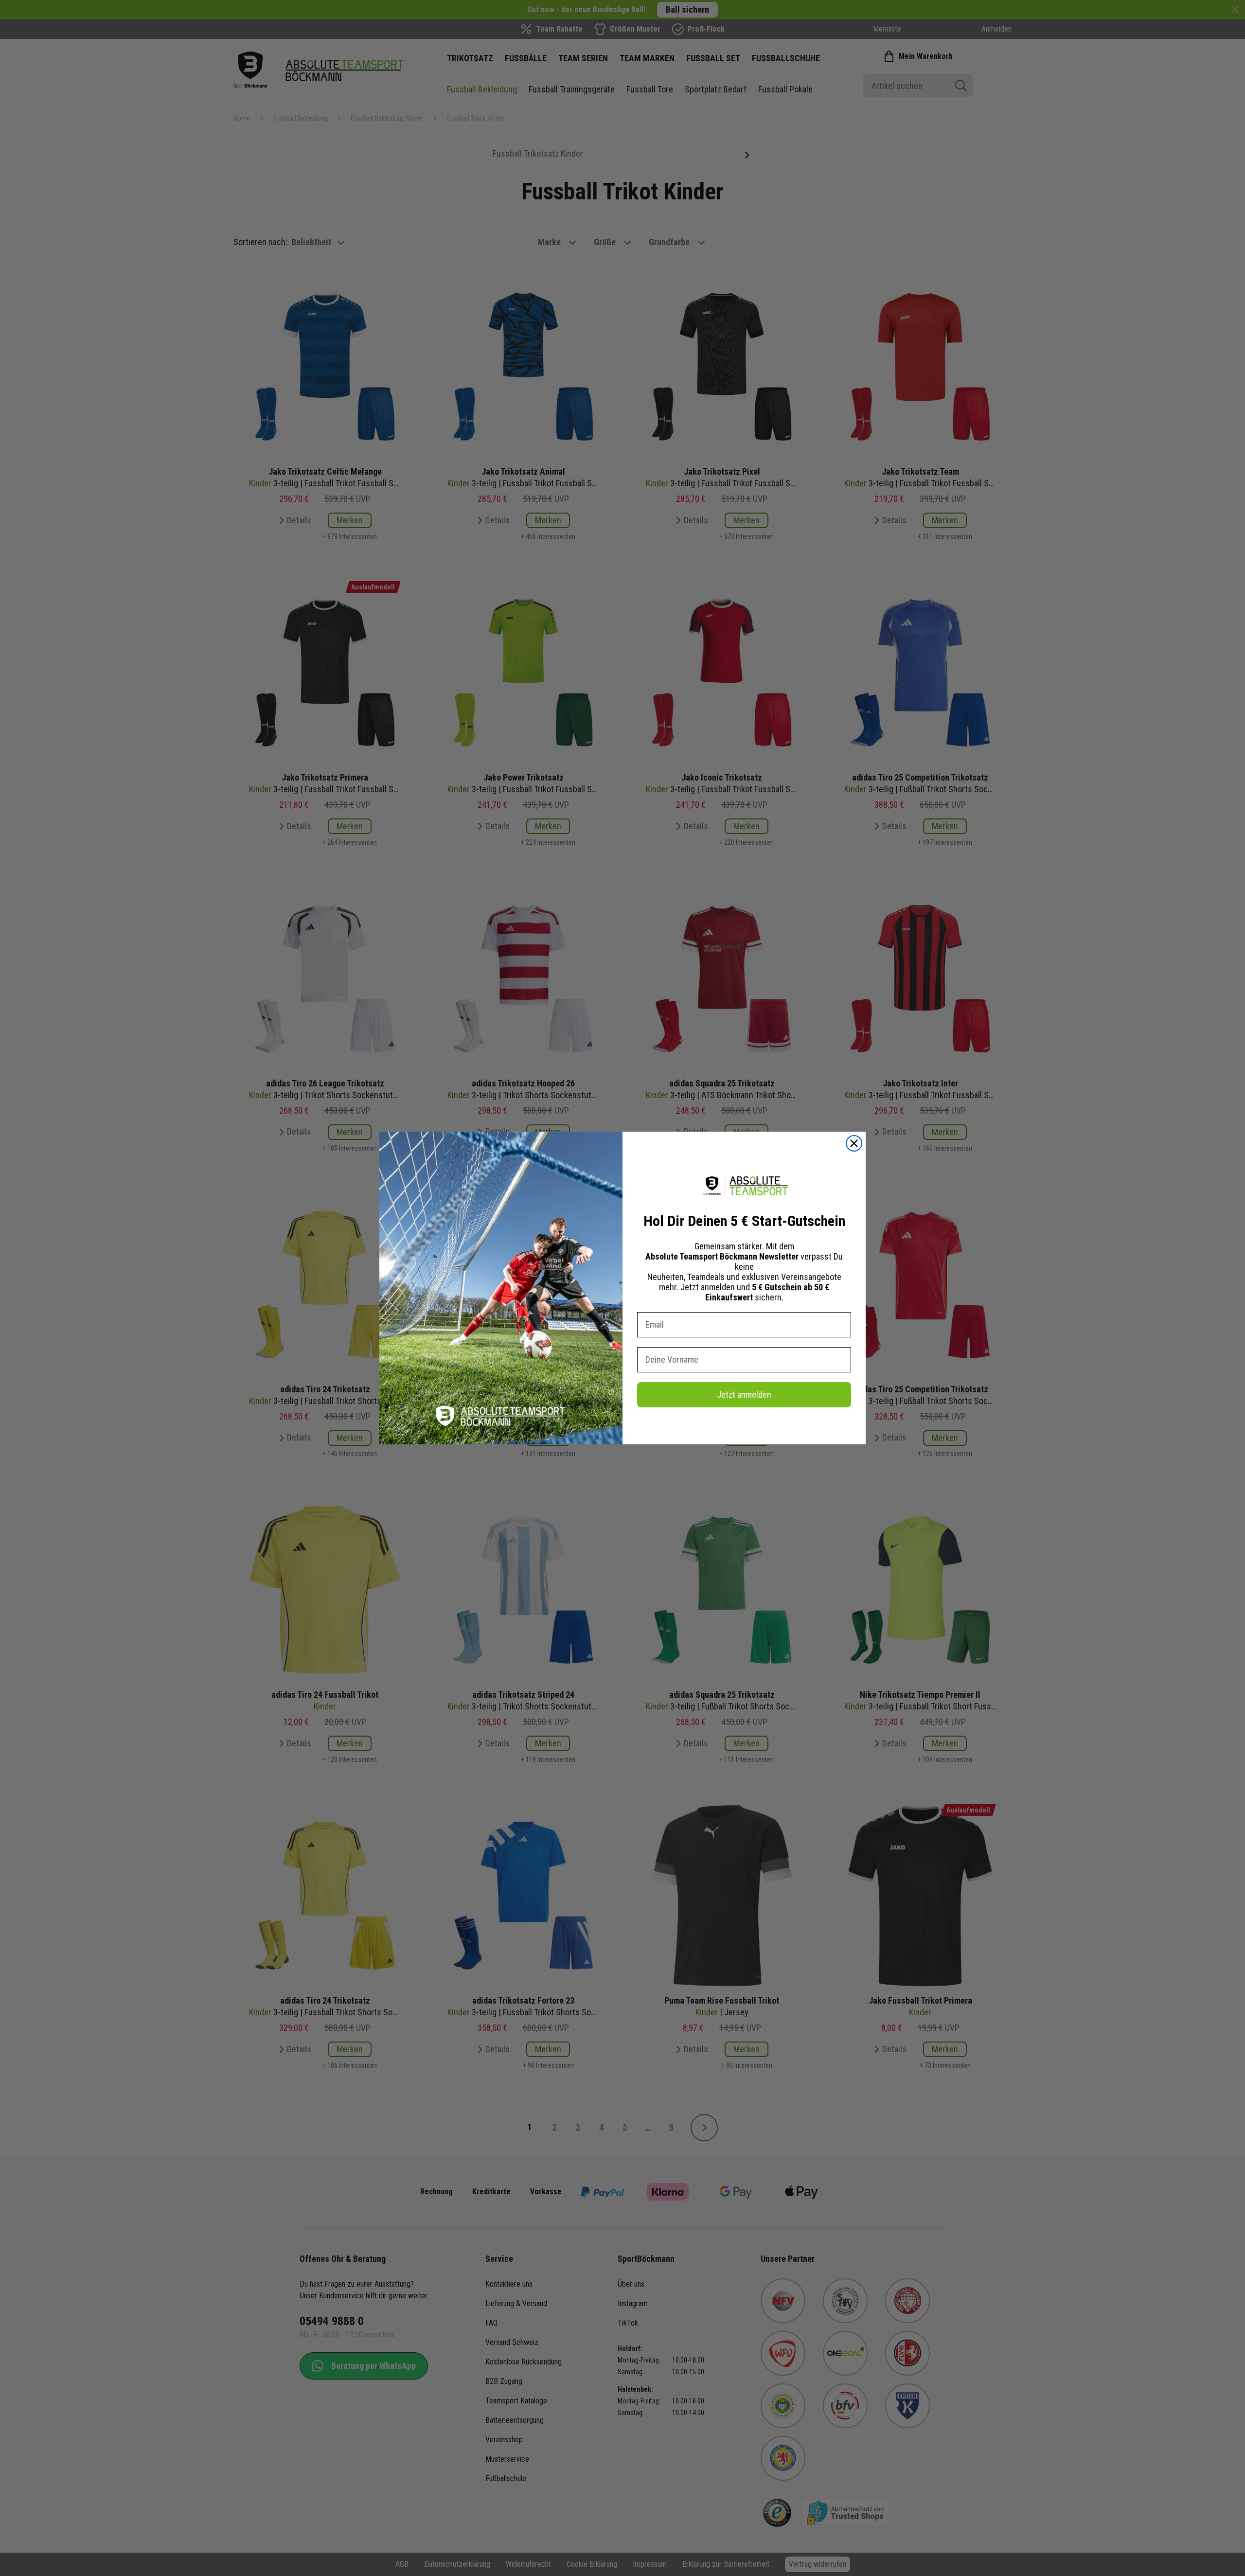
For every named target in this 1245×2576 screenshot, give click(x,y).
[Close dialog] (854, 1143)
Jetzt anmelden (744, 1395)
